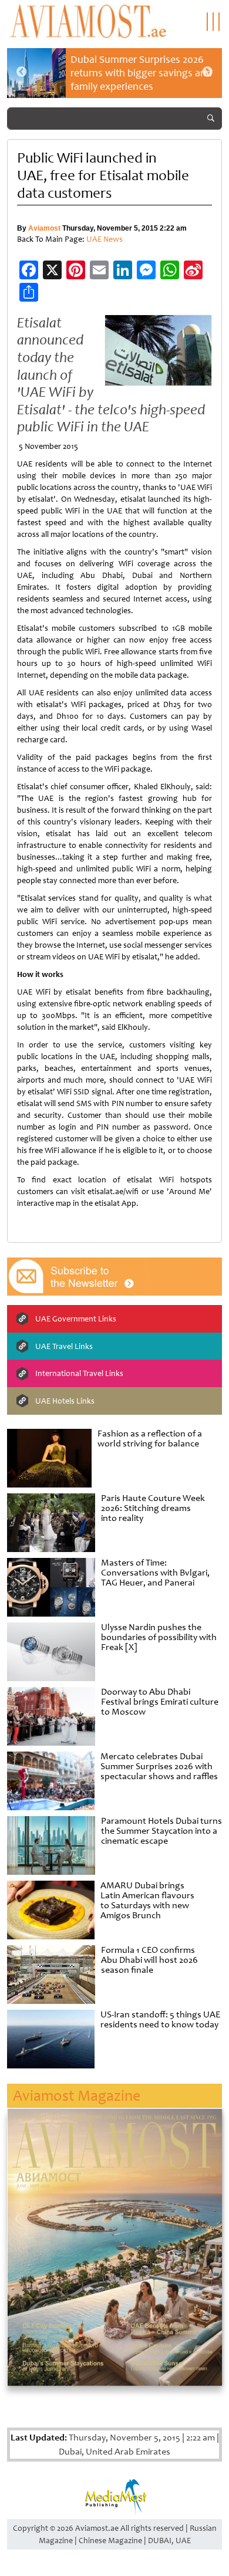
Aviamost (44, 228)
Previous (22, 72)
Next (207, 72)
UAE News (105, 239)
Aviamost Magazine (77, 2096)
